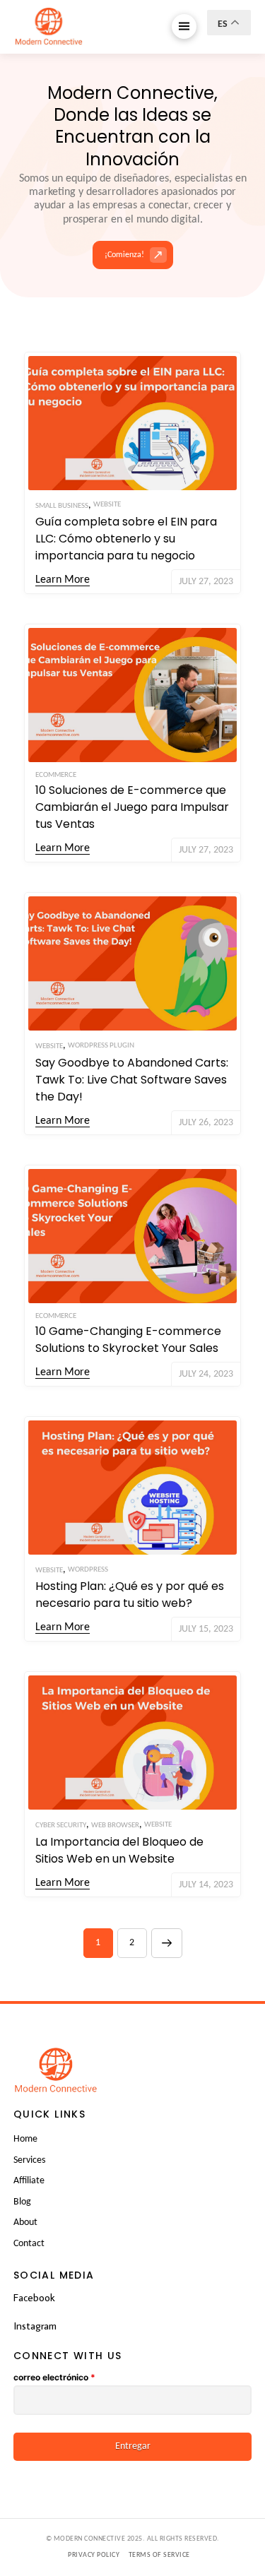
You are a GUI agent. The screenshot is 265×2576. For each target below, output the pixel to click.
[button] (184, 26)
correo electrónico (54, 2377)
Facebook (34, 2297)
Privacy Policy (94, 2555)
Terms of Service (159, 2555)
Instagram (35, 2326)
